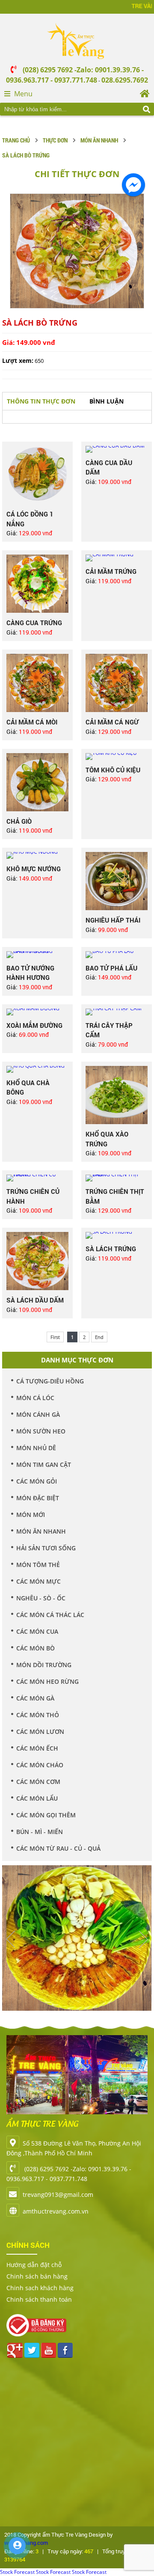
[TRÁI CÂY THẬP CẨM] (117, 1012)
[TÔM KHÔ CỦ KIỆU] (117, 757)
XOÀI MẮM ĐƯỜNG (34, 1025)
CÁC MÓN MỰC (38, 1581)
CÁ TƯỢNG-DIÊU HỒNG (50, 1381)
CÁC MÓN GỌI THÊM (46, 1815)
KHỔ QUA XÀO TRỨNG (107, 1139)
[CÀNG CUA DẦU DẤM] (117, 449)
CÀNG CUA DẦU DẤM (109, 467)
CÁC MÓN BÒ (36, 1648)
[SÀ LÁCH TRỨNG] (117, 1235)
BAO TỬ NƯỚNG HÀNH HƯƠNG (30, 973)
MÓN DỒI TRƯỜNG (44, 1665)
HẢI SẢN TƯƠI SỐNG (46, 1548)
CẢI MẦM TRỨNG (111, 571)
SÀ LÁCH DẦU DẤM (35, 1300)
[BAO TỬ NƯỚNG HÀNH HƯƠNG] (37, 955)
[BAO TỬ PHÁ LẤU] (117, 955)
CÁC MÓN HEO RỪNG (47, 1681)
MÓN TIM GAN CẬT (44, 1465)
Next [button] (143, 1939)
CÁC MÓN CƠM (38, 1782)
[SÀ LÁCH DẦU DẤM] (37, 1261)
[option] (77, 251)
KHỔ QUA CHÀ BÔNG (28, 1088)
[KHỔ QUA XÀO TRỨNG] (117, 1095)
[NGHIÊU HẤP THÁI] (117, 881)
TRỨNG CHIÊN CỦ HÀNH (33, 1196)
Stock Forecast (17, 2572)
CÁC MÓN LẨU (37, 1798)
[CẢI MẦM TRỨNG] (117, 558)
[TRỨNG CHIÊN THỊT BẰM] (117, 1178)
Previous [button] (11, 1939)
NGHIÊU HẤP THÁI (113, 920)
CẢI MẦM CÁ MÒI (32, 722)
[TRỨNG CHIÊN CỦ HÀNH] (37, 1178)
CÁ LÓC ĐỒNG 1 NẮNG (30, 519)
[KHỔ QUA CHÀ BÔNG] (37, 1069)
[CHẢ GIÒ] (37, 782)
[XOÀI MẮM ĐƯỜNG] (37, 1012)
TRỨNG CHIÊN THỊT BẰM (115, 1196)
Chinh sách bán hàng (37, 2276)
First (55, 1337)
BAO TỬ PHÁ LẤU (111, 968)
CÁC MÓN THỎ (38, 1715)
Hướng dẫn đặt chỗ (34, 2265)
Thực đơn (55, 140)
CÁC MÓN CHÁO (40, 1765)
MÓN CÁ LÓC (35, 1398)
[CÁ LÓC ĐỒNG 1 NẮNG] (37, 475)
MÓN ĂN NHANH (99, 140)
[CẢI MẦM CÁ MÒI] (37, 683)
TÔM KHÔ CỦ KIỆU (113, 770)
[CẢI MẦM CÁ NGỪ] (117, 683)
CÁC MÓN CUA (37, 1631)
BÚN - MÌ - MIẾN (40, 1832)
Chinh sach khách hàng (40, 2288)
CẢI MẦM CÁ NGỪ (112, 722)
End (99, 1337)
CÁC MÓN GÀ (35, 1698)
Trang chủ (16, 140)
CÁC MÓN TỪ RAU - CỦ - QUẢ (58, 1848)
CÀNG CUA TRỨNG (34, 623)
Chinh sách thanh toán (39, 2299)
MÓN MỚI (31, 1515)
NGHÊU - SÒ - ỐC (41, 1598)
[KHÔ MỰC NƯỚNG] (37, 855)
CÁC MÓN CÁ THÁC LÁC (50, 1615)
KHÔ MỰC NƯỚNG (34, 869)
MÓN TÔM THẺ (38, 1565)
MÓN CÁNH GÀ (38, 1414)
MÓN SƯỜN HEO (41, 1431)
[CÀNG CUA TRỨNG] (37, 584)
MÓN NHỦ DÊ (36, 1448)
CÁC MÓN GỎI (37, 1481)
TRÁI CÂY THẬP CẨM (109, 1030)
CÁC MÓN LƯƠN (40, 1732)
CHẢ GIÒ (19, 821)
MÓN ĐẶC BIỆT (38, 1498)
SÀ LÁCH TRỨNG (111, 1249)
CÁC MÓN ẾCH (37, 1748)
